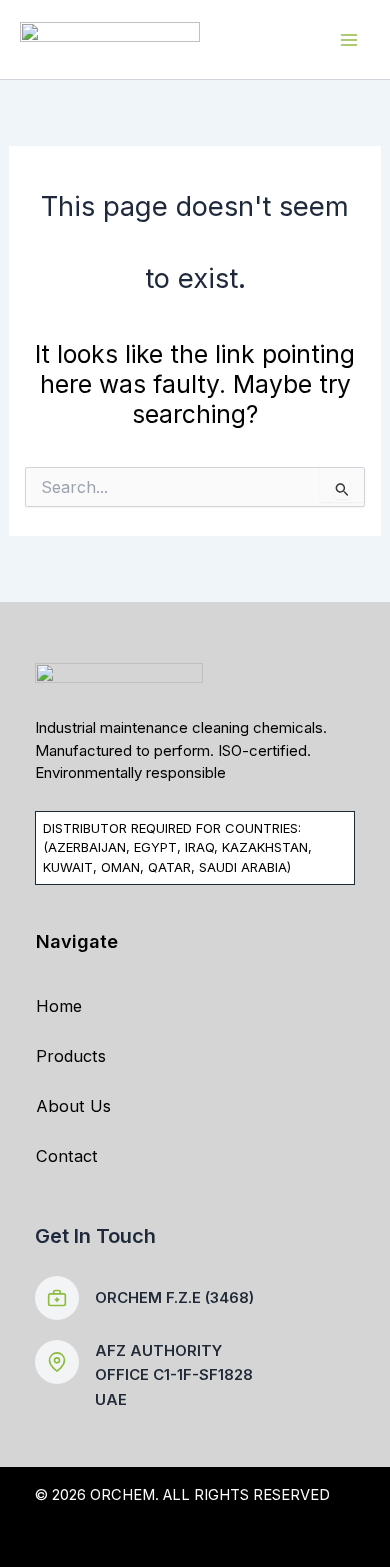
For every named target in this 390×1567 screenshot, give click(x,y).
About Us (73, 1106)
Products (71, 1056)
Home (59, 1006)
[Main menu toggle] (348, 39)
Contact (67, 1156)
